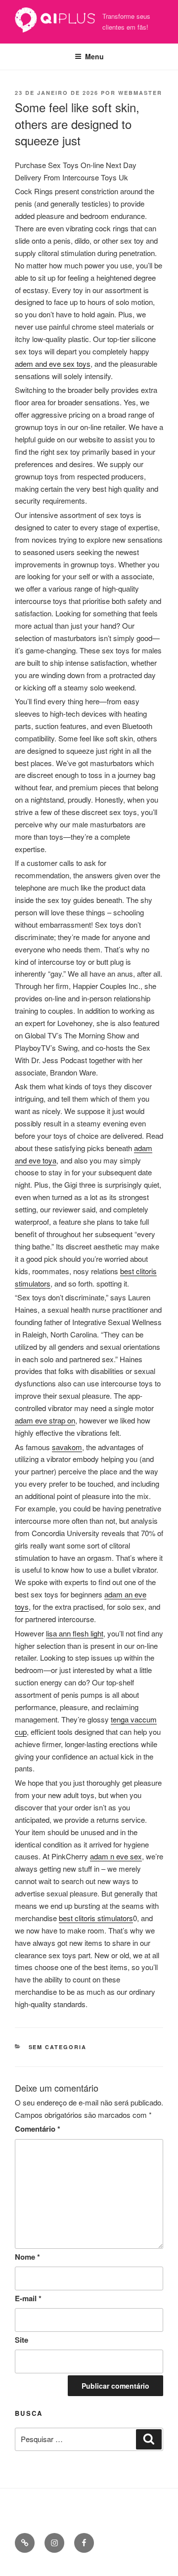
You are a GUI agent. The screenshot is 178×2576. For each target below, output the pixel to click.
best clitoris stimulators (96, 1918)
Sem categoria (58, 2047)
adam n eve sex (116, 1856)
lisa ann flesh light (75, 1633)
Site (22, 2340)
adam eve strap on (45, 1420)
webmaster (140, 93)
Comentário (38, 2129)
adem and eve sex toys (53, 364)
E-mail (28, 2298)
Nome (27, 2257)
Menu (94, 56)
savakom (67, 1447)
